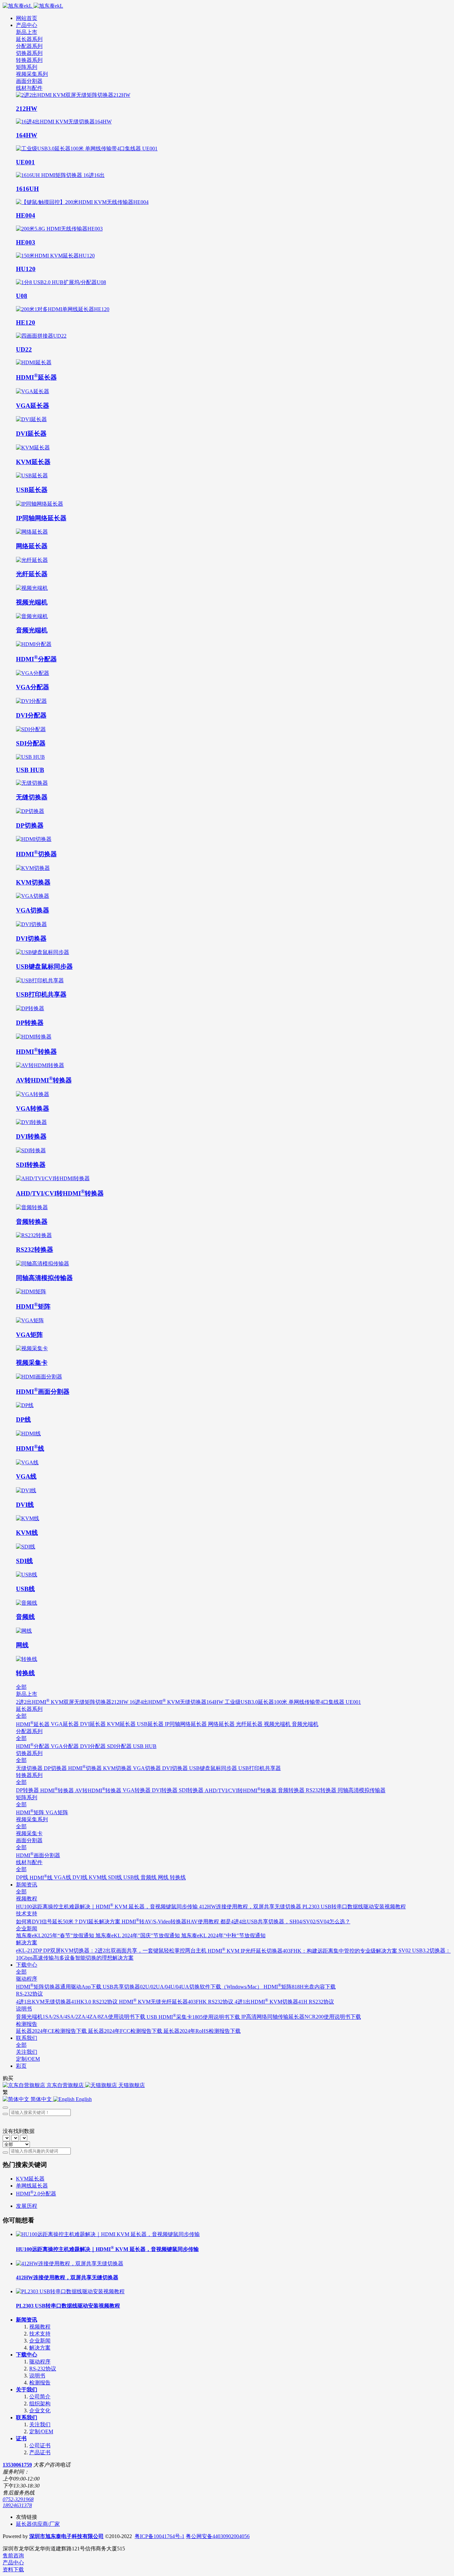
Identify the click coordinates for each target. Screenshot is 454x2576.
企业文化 (40, 2411)
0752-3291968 (18, 2499)
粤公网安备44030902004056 (218, 2536)
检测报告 (40, 2383)
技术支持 (40, 2334)
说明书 (37, 2376)
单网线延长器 (32, 2186)
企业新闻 (40, 2341)
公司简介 (40, 2397)
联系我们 (27, 2417)
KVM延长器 (30, 2179)
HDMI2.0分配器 (36, 2194)
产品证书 (40, 2452)
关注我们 (40, 2424)
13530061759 (17, 2465)
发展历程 (27, 2206)
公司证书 (40, 2445)
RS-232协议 (43, 2369)
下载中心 (27, 2355)
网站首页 (27, 18)
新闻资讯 (27, 2320)
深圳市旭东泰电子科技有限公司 (66, 2536)
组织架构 (40, 2404)
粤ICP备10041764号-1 (160, 2536)
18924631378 (17, 2505)
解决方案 (40, 2348)
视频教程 (40, 2327)
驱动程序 (40, 2362)
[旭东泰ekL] (227, 6)
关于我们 (27, 2390)
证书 (21, 2438)
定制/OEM (41, 2431)
